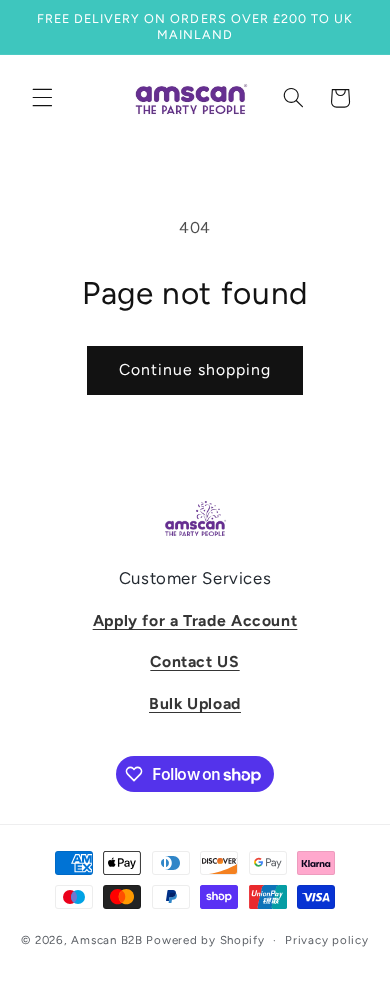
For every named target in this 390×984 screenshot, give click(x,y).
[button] (42, 98)
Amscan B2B (106, 940)
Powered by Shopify (205, 940)
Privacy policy (326, 940)
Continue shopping (195, 369)
